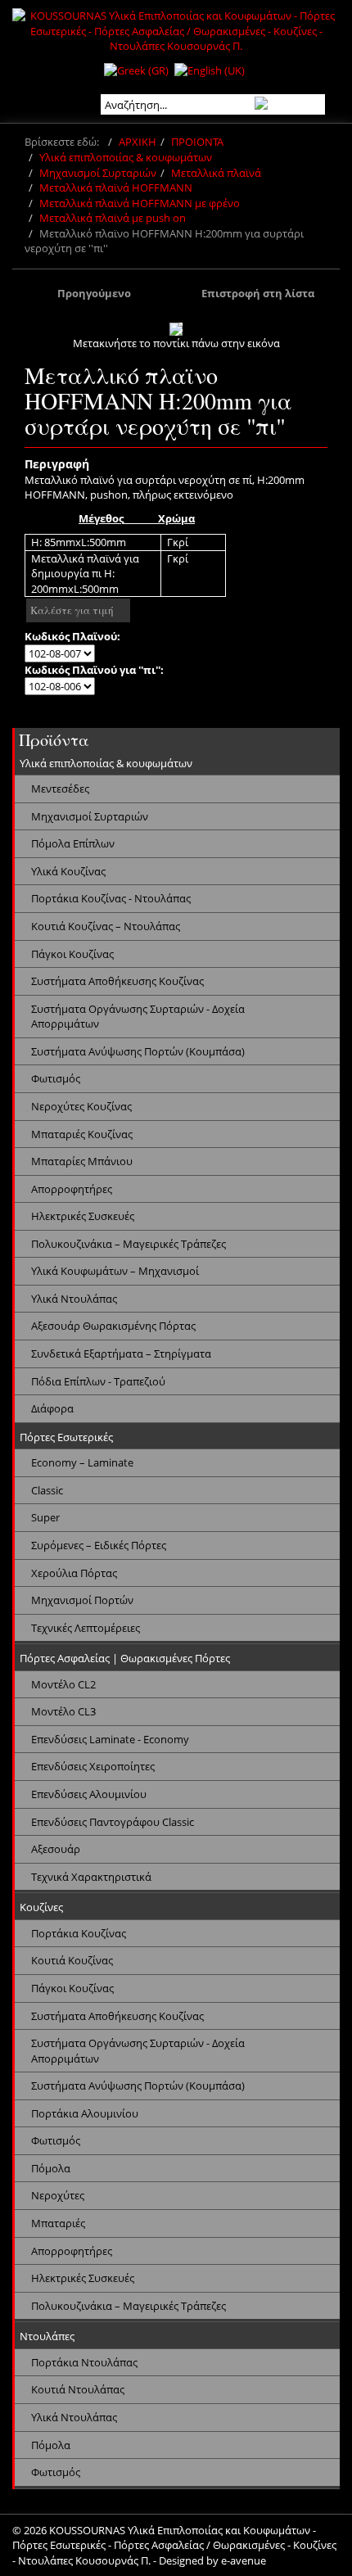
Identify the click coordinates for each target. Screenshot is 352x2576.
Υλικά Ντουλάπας (74, 1299)
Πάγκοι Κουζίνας (72, 954)
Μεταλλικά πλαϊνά (216, 173)
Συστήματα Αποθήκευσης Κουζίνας (117, 981)
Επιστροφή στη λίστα (258, 293)
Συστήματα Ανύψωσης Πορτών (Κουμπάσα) (138, 1051)
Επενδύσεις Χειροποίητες (93, 1766)
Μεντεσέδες (60, 789)
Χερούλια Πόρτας (74, 1573)
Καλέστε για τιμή (72, 610)
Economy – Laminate (82, 1462)
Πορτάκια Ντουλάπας (84, 2362)
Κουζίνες (41, 1907)
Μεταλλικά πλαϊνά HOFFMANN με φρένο (140, 203)
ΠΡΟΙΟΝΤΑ (197, 142)
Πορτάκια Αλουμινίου (85, 2113)
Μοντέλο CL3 (63, 1711)
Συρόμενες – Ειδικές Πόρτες (99, 1545)
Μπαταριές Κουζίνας (82, 1134)
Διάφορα (52, 1408)
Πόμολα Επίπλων (73, 843)
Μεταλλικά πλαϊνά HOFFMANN (116, 188)
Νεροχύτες (58, 2195)
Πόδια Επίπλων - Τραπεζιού (98, 1381)
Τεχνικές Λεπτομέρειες (86, 1628)
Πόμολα (51, 2168)
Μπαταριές (58, 2223)
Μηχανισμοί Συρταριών (98, 173)
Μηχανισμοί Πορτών (82, 1600)
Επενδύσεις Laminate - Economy (110, 1739)
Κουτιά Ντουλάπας (78, 2389)
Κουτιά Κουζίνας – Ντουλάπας (106, 926)
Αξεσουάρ (56, 1849)
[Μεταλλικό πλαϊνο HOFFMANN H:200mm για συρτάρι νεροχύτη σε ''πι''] (176, 329)
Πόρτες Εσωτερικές (66, 1437)
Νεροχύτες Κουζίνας (81, 1106)
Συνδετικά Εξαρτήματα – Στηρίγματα (121, 1354)
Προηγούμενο (94, 293)
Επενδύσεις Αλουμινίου (89, 1794)
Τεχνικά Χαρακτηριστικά (91, 1877)
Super (45, 1517)
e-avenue (244, 2560)
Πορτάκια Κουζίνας (79, 1933)
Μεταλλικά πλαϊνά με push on (113, 218)
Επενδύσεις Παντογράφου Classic (113, 1822)
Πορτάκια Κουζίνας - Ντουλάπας (111, 898)
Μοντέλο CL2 (63, 1684)
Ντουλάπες (47, 2336)
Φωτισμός (56, 1078)
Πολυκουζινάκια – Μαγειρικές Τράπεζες (129, 1244)
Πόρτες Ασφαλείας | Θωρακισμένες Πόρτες (125, 1658)
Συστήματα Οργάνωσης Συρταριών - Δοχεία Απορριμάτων (138, 1017)
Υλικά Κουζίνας (68, 871)
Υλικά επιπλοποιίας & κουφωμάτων (126, 157)
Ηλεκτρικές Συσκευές (83, 1216)
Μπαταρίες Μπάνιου (82, 1161)
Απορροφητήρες (72, 1189)
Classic (47, 1490)
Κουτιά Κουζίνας (72, 1960)
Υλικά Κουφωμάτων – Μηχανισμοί (115, 1271)
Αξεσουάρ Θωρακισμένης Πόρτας (113, 1326)
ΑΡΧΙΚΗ (138, 142)
